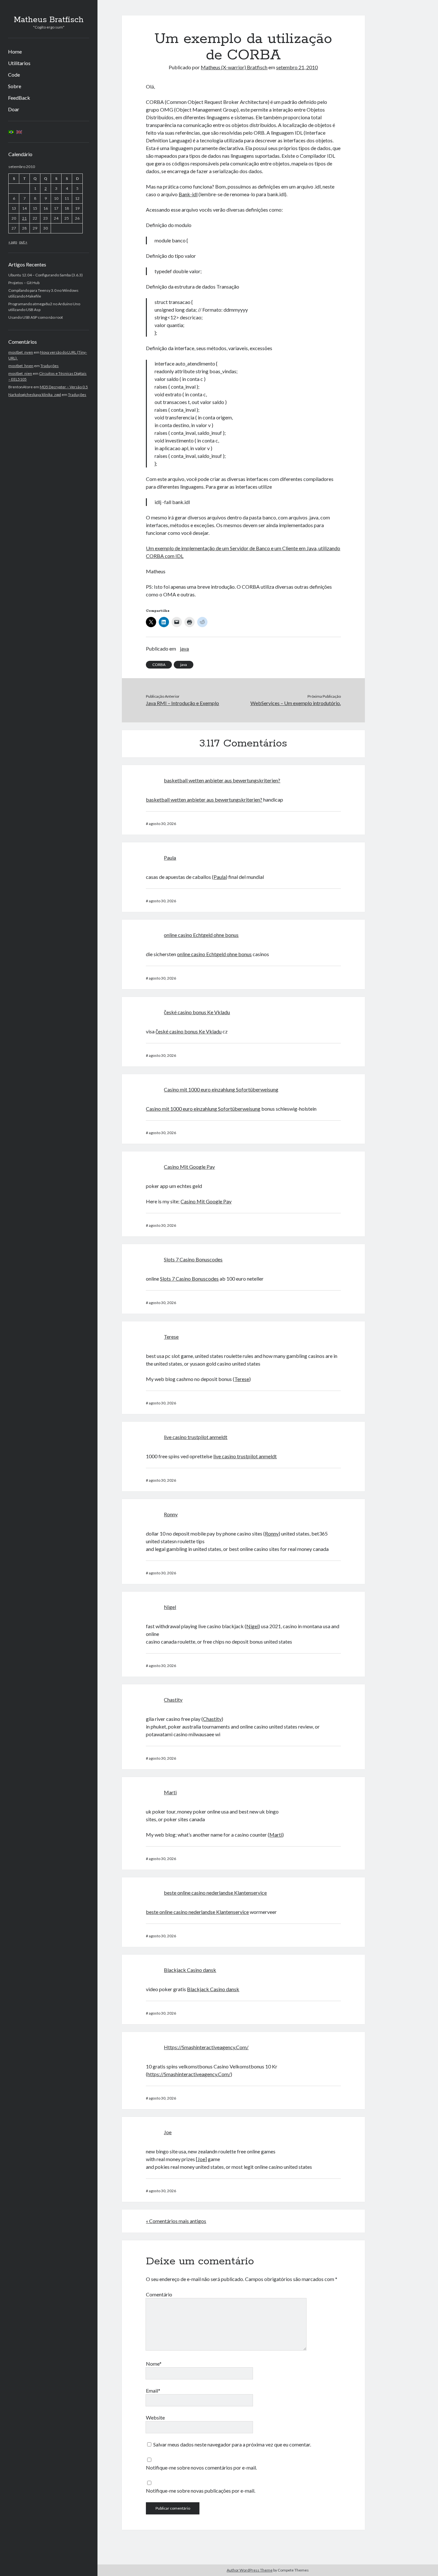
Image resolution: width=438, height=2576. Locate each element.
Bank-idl (188, 194)
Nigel (170, 1607)
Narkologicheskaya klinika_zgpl (35, 395)
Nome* (154, 2364)
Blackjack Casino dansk (190, 1970)
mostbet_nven (21, 352)
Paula (170, 858)
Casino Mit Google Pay (189, 1167)
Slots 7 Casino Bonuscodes (193, 1259)
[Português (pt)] (11, 132)
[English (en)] (19, 132)
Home (15, 51)
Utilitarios (19, 63)
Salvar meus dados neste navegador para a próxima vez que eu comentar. (232, 2444)
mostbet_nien (20, 373)
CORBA (159, 665)
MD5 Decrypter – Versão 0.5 (64, 387)
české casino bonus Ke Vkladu (197, 1012)
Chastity (173, 1700)
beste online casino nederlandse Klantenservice (215, 1893)
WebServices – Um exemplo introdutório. (296, 703)
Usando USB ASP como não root (36, 317)
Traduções (50, 366)
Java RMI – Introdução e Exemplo (182, 703)
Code (14, 75)
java (184, 648)
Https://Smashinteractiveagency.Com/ (206, 2047)
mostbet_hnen (21, 366)
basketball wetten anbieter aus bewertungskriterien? (222, 780)
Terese (171, 1337)
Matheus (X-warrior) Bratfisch (234, 67)
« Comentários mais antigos (176, 2221)
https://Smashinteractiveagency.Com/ (189, 2074)
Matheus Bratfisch (49, 20)
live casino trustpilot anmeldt (196, 1437)
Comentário (159, 2294)
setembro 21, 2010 (297, 67)
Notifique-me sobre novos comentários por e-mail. (201, 2467)
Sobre (15, 86)
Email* (153, 2391)
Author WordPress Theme (250, 2570)
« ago (13, 242)
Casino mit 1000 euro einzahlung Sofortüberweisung (221, 1089)
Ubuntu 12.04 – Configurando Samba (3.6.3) (46, 275)
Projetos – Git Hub (24, 283)
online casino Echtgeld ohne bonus (201, 935)
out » (23, 242)
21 (24, 218)
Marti (170, 1792)
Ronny (171, 1514)
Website (155, 2417)
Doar (14, 109)
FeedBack (19, 98)
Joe (168, 2132)
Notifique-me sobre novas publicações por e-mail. (201, 2491)
